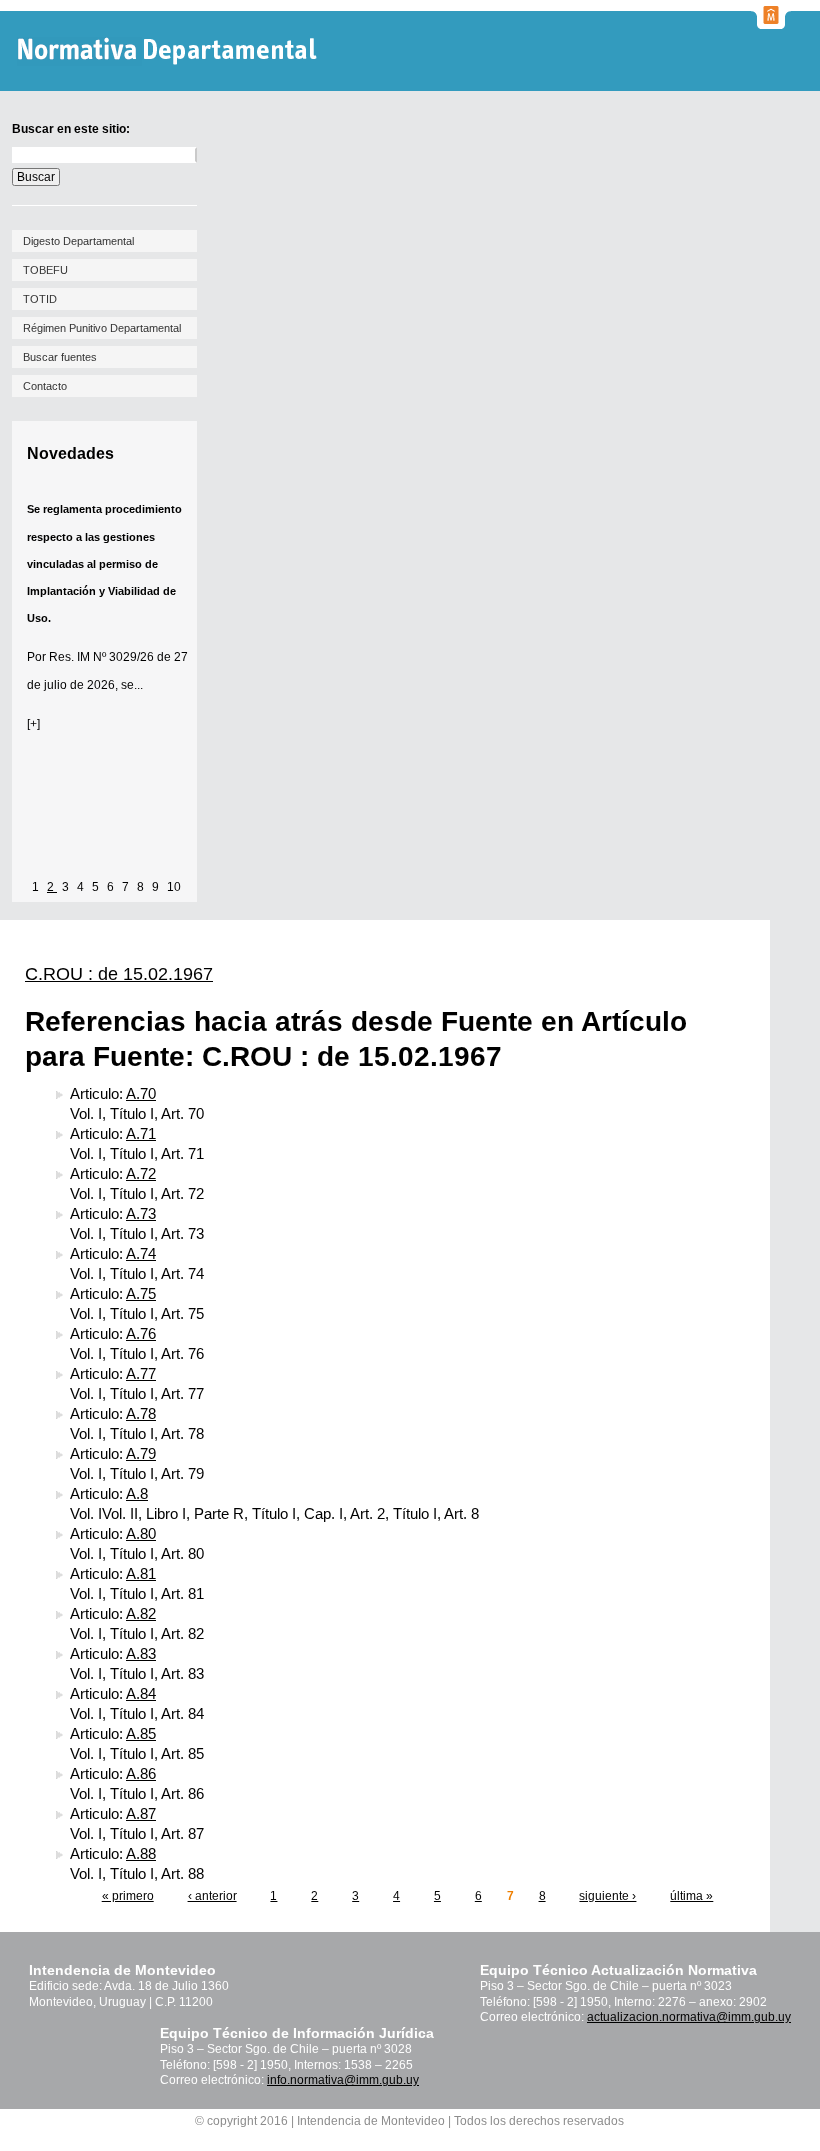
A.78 (141, 1413)
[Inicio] (169, 51)
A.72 (141, 1173)
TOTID (40, 299)
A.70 (141, 1093)
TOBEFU (45, 270)
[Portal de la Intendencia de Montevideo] (771, 23)
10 (174, 887)
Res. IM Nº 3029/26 (101, 657)
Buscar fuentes (60, 357)
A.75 (141, 1293)
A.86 (141, 1773)
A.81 (141, 1573)
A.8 (137, 1493)
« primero (128, 1896)
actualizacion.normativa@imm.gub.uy (689, 2017)
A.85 (141, 1733)
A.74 (141, 1253)
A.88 (141, 1853)
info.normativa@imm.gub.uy (343, 2080)
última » (691, 1896)
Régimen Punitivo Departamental (102, 328)
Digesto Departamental (78, 241)
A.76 (141, 1333)
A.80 (141, 1533)
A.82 (141, 1613)
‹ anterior (212, 1896)
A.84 (141, 1693)
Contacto (45, 386)
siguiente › (607, 1896)
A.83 (141, 1653)
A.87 (141, 1813)
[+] (33, 724)
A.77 (141, 1373)
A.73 (141, 1213)
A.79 (141, 1453)
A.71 (141, 1133)
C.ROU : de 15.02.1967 (119, 974)
